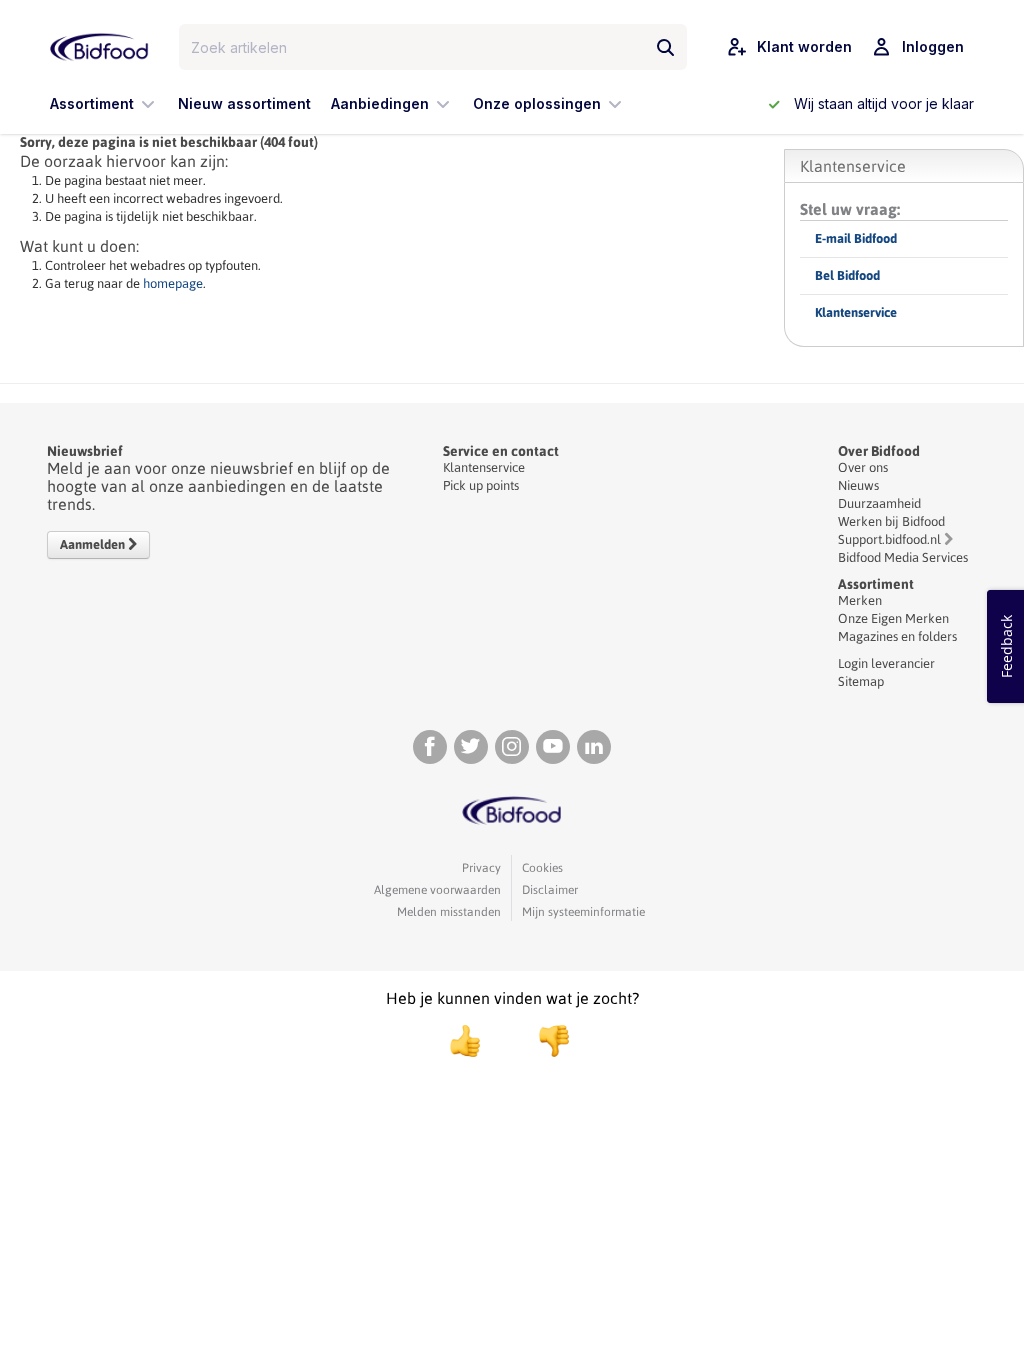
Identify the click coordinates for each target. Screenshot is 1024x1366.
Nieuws (858, 485)
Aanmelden (94, 544)
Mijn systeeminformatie (583, 912)
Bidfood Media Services (903, 557)
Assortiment (876, 584)
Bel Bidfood (847, 275)
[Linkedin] (594, 747)
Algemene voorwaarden (437, 890)
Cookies (542, 868)
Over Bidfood (879, 451)
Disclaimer (550, 890)
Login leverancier (886, 663)
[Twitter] (471, 747)
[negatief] (544, 1041)
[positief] (465, 1041)
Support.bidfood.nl (889, 539)
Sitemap (861, 681)
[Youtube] (553, 747)
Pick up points (481, 485)
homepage (173, 283)
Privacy (481, 868)
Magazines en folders (897, 636)
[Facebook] (430, 747)
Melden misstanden (449, 912)
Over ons (863, 467)
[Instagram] (512, 747)
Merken (860, 600)
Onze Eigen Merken (893, 618)
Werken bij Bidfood (891, 521)
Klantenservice (856, 312)
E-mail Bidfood (856, 238)
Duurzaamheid (879, 503)
